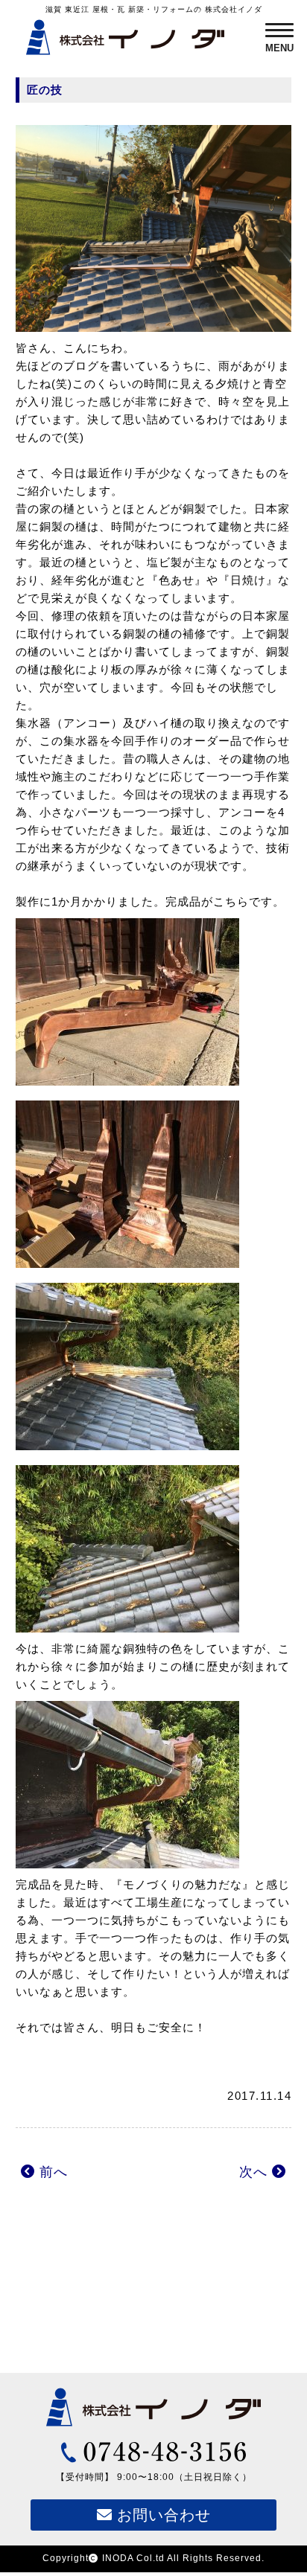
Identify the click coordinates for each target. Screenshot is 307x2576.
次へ (256, 2172)
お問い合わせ (162, 2515)
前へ (51, 2172)
